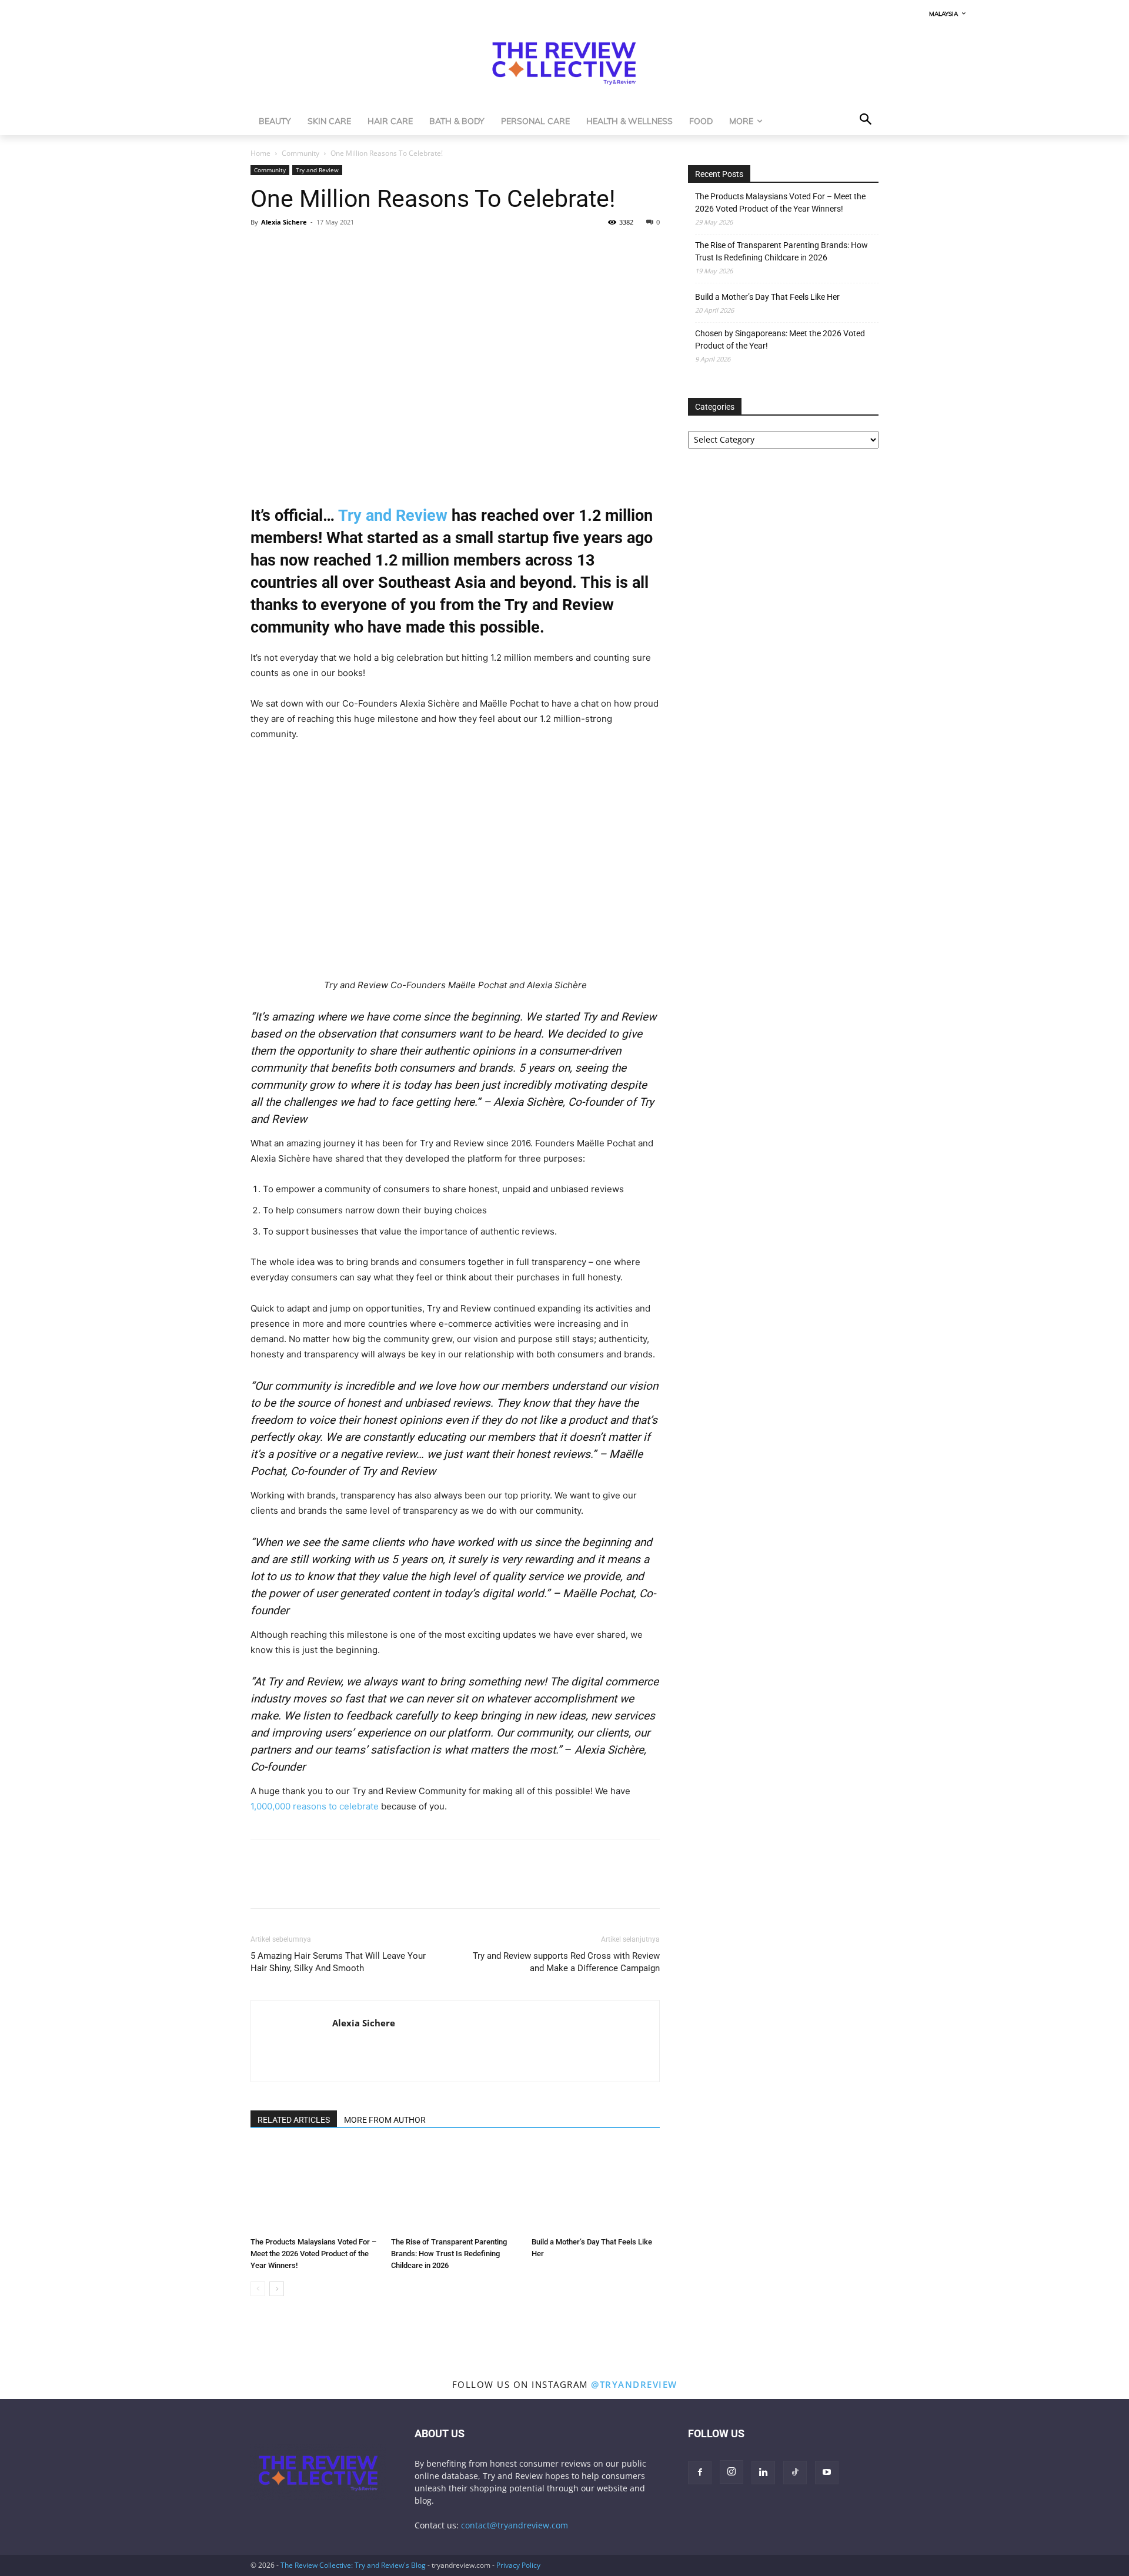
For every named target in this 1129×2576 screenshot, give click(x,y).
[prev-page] (258, 2289)
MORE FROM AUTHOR (385, 2120)
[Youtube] (827, 2473)
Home (260, 153)
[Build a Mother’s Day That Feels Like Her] (596, 2188)
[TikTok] (795, 2473)
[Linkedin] (343, 249)
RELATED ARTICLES (294, 2120)
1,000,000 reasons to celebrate (315, 1806)
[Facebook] (262, 249)
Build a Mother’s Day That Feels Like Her (767, 297)
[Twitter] (289, 249)
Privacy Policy (518, 2565)
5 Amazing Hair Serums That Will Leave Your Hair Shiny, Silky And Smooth (338, 1962)
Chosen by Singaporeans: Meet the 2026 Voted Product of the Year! (780, 339)
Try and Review (317, 170)
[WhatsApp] (316, 249)
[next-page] (277, 2289)
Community (300, 153)
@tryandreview (634, 2384)
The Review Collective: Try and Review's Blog (353, 2565)
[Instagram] (731, 2472)
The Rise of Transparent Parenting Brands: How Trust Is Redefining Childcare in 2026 (449, 2254)
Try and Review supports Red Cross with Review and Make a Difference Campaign (566, 1962)
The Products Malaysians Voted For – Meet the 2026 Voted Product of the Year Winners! (313, 2254)
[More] (371, 249)
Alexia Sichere (284, 222)
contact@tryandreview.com (515, 2525)
